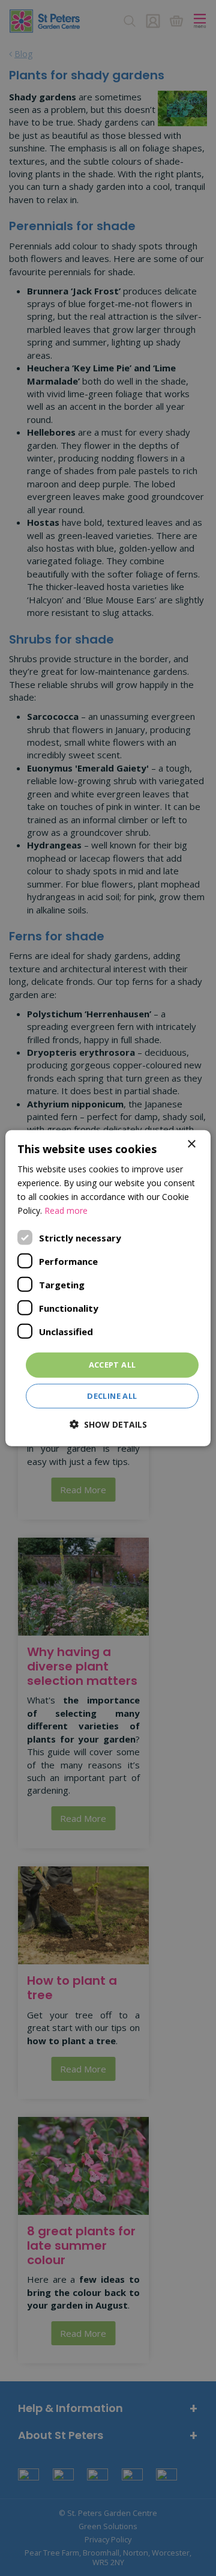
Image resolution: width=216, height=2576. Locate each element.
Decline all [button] (112, 1396)
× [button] (191, 1144)
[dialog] (108, 1288)
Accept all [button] (112, 1365)
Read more (66, 1210)
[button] (108, 1424)
